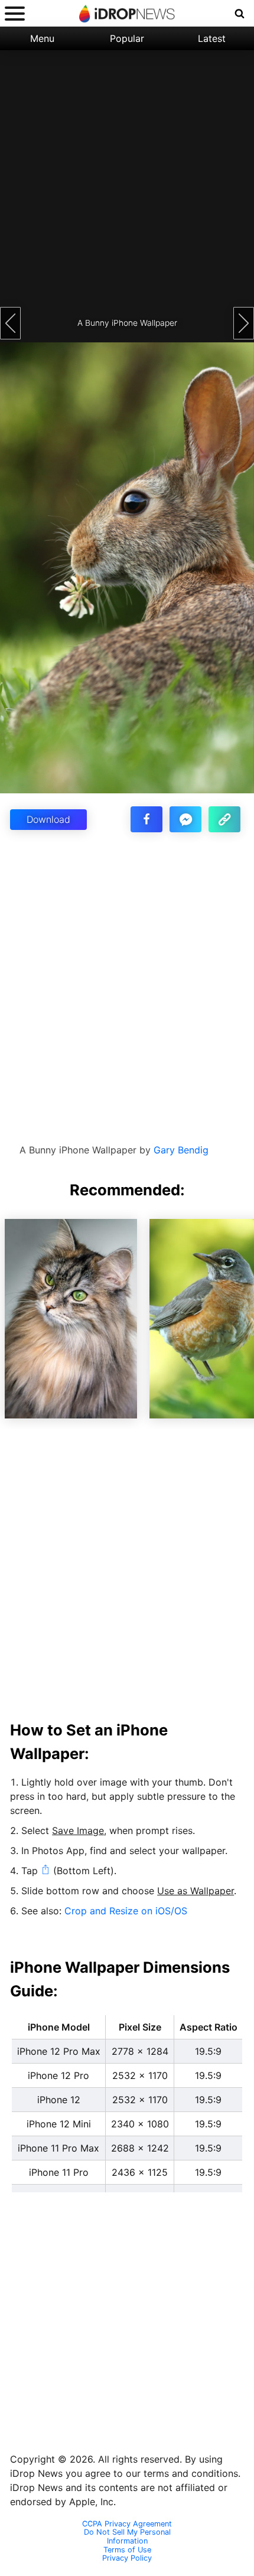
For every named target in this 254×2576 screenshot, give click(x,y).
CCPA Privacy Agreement (127, 2524)
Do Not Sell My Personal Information (127, 2537)
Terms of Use (127, 2550)
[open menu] (15, 13)
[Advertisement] (127, 177)
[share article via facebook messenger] (185, 819)
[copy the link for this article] (224, 819)
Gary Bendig (181, 1150)
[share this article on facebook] (146, 819)
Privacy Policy (127, 2558)
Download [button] (48, 819)
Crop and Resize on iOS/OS (126, 1911)
